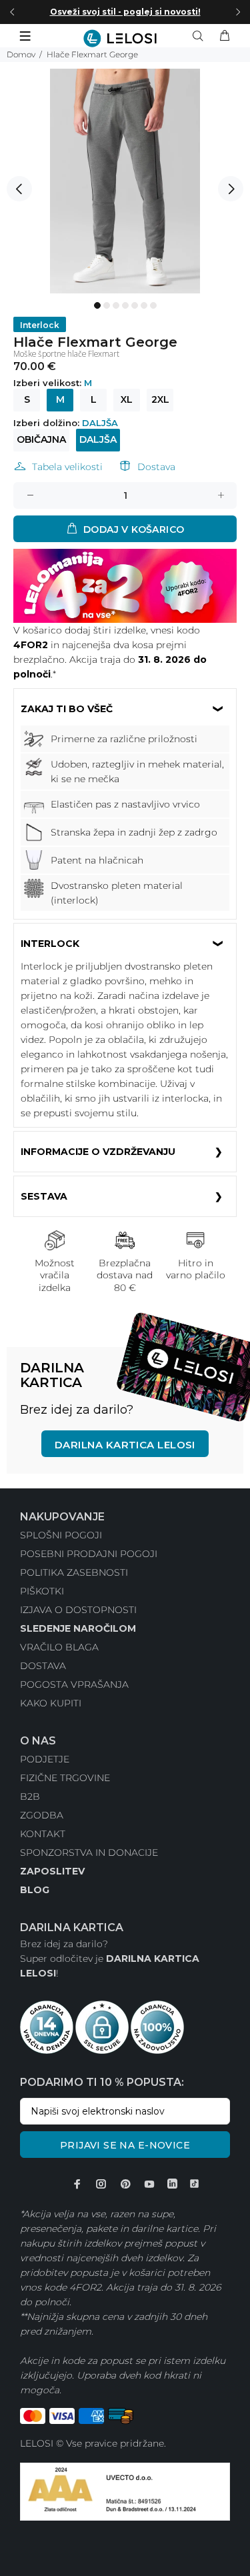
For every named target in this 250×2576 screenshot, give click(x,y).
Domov (21, 54)
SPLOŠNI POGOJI (61, 1535)
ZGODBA (42, 1815)
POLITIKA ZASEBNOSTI (74, 1572)
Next (231, 189)
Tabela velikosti (67, 467)
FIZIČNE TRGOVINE (65, 1778)
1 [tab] (97, 305)
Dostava (156, 467)
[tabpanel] (125, 181)
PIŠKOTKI (42, 1591)
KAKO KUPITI (51, 1703)
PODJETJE (45, 1759)
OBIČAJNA (41, 439)
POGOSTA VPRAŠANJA (74, 1684)
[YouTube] (149, 2184)
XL (127, 399)
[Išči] (201, 36)
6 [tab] (144, 305)
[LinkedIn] (172, 2184)
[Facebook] (77, 2184)
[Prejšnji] (12, 12)
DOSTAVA (43, 1666)
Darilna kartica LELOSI (125, 1445)
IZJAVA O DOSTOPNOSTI (78, 1610)
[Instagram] (101, 2184)
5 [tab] (135, 305)
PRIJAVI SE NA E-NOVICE (125, 2145)
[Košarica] (225, 36)
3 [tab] (116, 305)
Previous (19, 189)
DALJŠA (98, 439)
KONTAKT (43, 1834)
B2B (30, 1796)
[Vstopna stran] (125, 38)
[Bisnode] (125, 2491)
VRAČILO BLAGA (59, 1647)
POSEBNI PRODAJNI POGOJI (89, 1554)
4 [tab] (125, 305)
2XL (160, 399)
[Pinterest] (125, 2184)
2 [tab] (107, 305)
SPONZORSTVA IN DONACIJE (89, 1852)
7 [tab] (153, 305)
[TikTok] (194, 2184)
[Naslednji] (238, 12)
